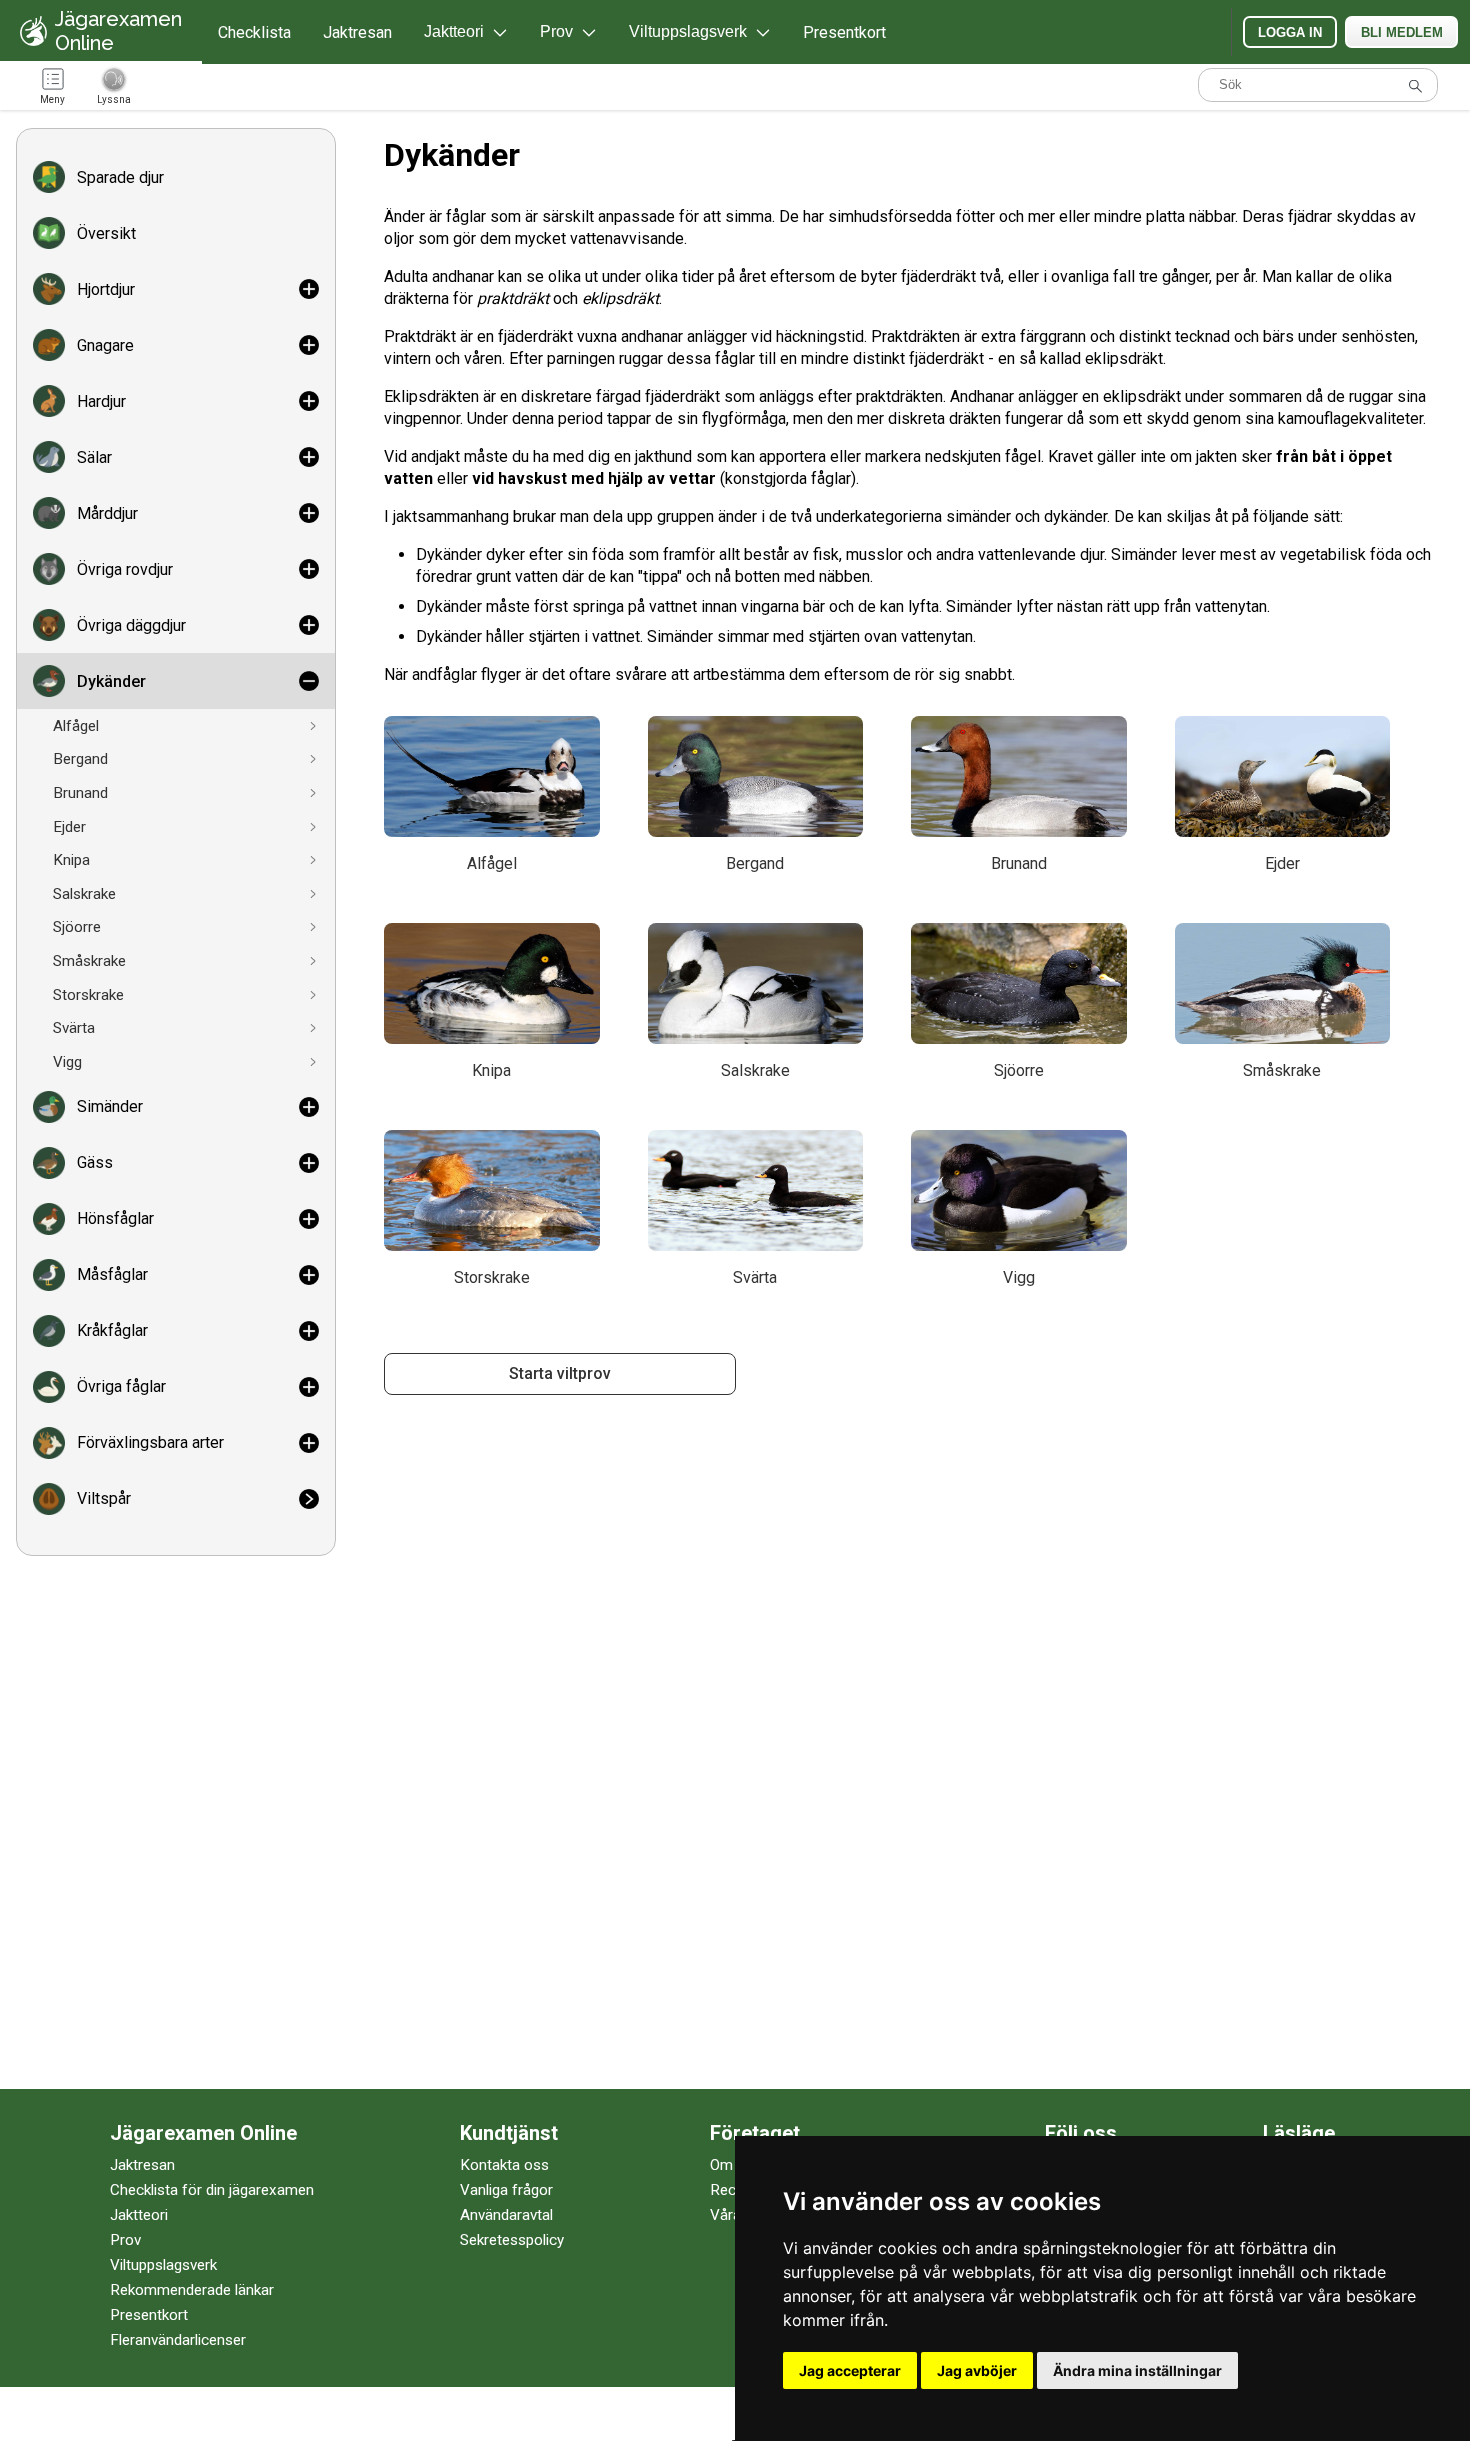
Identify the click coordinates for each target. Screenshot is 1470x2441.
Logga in (1290, 32)
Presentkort (844, 32)
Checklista (254, 32)
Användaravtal (506, 2215)
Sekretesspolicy (512, 2240)
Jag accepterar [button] (850, 2370)
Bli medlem (1402, 32)
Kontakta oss (504, 2165)
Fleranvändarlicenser (178, 2340)
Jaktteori (139, 2215)
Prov (125, 2240)
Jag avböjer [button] (977, 2370)
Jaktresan (357, 32)
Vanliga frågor (506, 2190)
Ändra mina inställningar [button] (1137, 2370)
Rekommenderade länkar (192, 2290)
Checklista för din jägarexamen (212, 2190)
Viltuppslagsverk (163, 2265)
